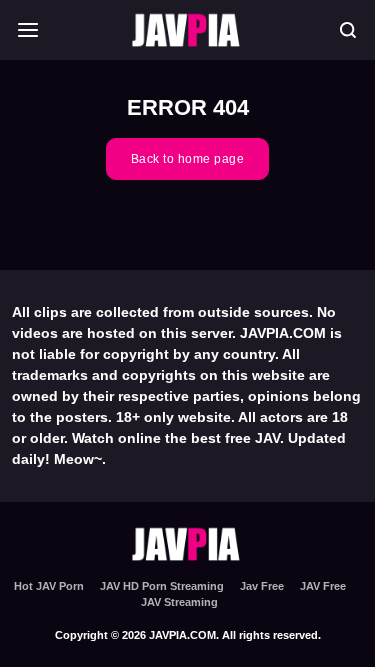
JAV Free (323, 586)
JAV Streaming (179, 602)
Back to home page (188, 159)
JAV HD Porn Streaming (162, 586)
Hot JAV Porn (49, 586)
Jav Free (262, 586)
